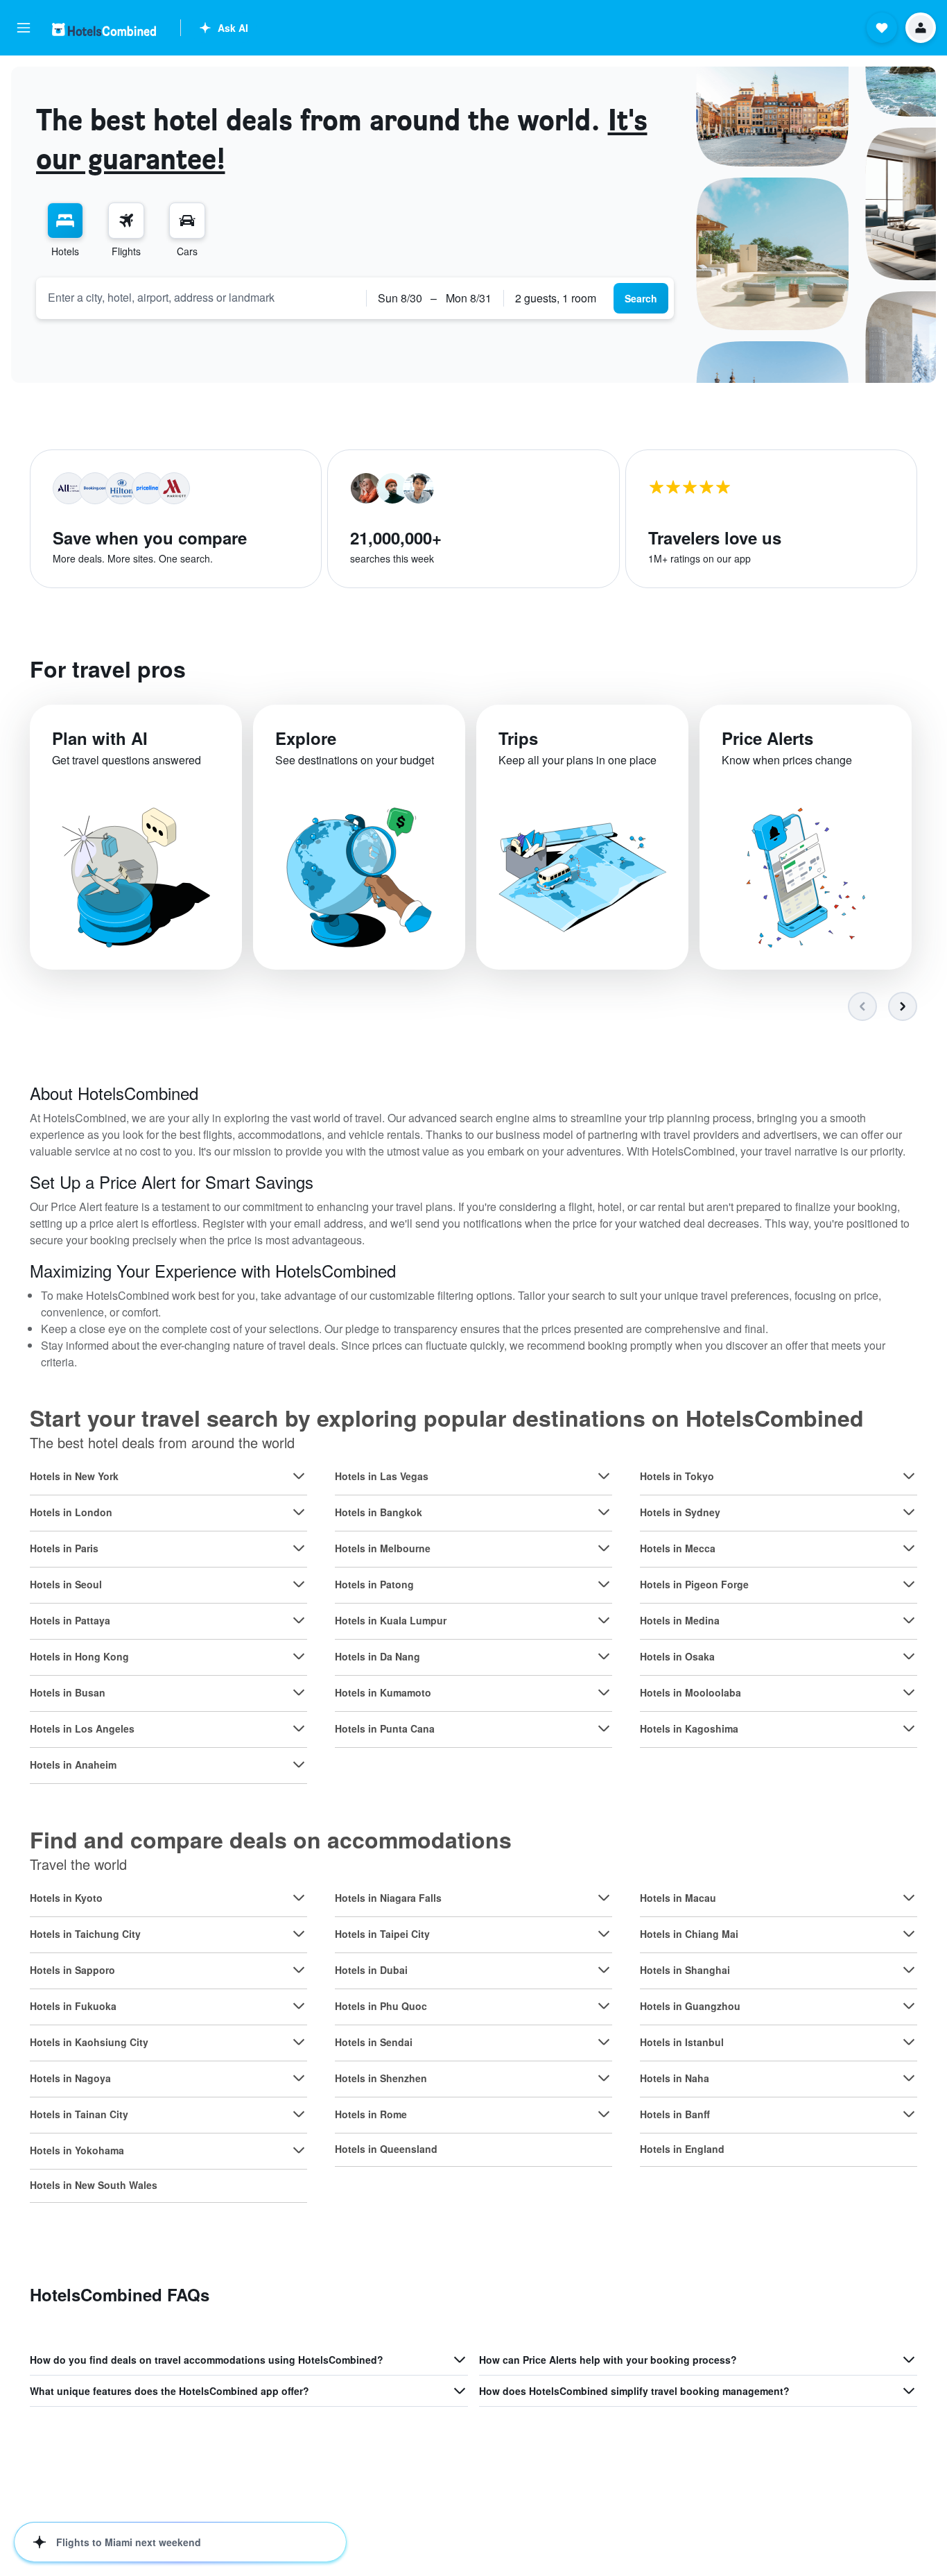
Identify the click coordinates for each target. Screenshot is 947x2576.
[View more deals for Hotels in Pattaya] (299, 1620)
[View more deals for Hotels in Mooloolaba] (909, 1692)
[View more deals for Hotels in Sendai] (604, 2042)
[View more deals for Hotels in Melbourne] (604, 1548)
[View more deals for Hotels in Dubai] (604, 1970)
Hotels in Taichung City (85, 1934)
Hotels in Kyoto (66, 1898)
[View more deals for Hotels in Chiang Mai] (909, 1934)
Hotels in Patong (374, 1584)
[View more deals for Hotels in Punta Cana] (604, 1728)
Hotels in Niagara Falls (388, 1898)
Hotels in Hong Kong (79, 1656)
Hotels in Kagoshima (689, 1728)
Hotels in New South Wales (94, 2185)
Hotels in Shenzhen (381, 2078)
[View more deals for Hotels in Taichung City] (299, 1934)
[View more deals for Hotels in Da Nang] (604, 1656)
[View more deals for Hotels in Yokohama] (299, 2150)
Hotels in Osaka (677, 1656)
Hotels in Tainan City (79, 2114)
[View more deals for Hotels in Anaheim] (299, 1764)
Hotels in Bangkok (379, 1512)
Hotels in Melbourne (383, 1548)
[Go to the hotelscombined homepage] (104, 29)
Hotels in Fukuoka (73, 2006)
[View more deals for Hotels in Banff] (909, 2114)
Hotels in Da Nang (377, 1656)
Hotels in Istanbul (682, 2042)
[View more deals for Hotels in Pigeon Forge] (909, 1584)
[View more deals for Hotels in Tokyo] (909, 1476)
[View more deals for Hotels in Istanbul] (909, 2042)
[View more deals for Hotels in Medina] (909, 1620)
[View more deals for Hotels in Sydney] (909, 1512)
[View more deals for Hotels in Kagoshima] (909, 1728)
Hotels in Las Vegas (382, 1476)
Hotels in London (71, 1512)
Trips (518, 738)
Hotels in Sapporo (72, 1970)
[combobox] (201, 298)
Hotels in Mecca (678, 1548)
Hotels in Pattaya (70, 1620)
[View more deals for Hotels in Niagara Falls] (604, 1898)
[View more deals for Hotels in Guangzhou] (909, 2006)
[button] (24, 28)
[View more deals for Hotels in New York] (299, 1476)
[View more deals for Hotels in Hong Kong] (299, 1656)
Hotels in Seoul (66, 1584)
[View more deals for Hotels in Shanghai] (909, 1970)
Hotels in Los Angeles (82, 1728)
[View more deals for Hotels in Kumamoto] (604, 1692)
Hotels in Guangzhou (690, 2006)
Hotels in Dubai (371, 1970)
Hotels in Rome (371, 2114)
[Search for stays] (65, 221)
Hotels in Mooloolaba (690, 1692)
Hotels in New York (74, 1476)
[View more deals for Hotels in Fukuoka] (299, 2006)
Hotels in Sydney (680, 1512)
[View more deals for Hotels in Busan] (299, 1692)
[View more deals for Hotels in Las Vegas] (604, 1476)
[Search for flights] (126, 221)
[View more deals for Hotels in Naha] (909, 2078)
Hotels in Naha (675, 2078)
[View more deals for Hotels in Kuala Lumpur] (604, 1620)
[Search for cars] (187, 221)
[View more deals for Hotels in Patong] (604, 1584)
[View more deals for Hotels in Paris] (299, 1548)
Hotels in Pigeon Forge (694, 1584)
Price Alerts (767, 738)
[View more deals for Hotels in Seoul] (299, 1584)
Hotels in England (682, 2149)
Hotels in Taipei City (382, 1934)
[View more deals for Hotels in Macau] (909, 1898)
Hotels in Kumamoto (383, 1692)
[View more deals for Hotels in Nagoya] (299, 2078)
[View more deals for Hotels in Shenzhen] (604, 2078)
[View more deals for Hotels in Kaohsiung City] (299, 2042)
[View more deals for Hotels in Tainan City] (299, 2114)
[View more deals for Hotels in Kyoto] (299, 1898)
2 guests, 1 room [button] (556, 298)
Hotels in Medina (680, 1620)
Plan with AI (100, 738)
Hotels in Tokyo (677, 1476)
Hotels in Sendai (374, 2042)
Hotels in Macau (678, 1898)
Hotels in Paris (64, 1548)
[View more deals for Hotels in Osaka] (909, 1656)
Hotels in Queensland (386, 2149)
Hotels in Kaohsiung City (89, 2042)
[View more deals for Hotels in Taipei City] (604, 1934)
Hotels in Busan (68, 1692)
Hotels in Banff (675, 2114)
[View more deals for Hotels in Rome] (604, 2114)
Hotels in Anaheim (73, 1764)
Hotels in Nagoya (70, 2078)
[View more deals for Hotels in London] (299, 1512)
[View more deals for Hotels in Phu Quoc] (604, 2006)
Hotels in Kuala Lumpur (391, 1620)
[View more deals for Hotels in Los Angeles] (299, 1728)
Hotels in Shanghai (685, 1970)
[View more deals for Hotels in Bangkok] (604, 1512)
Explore (306, 738)
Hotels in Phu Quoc (381, 2006)
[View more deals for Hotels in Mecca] (909, 1548)
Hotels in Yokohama (77, 2150)
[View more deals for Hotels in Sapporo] (299, 1970)
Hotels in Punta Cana (385, 1728)
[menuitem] (65, 230)
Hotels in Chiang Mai (689, 1934)
